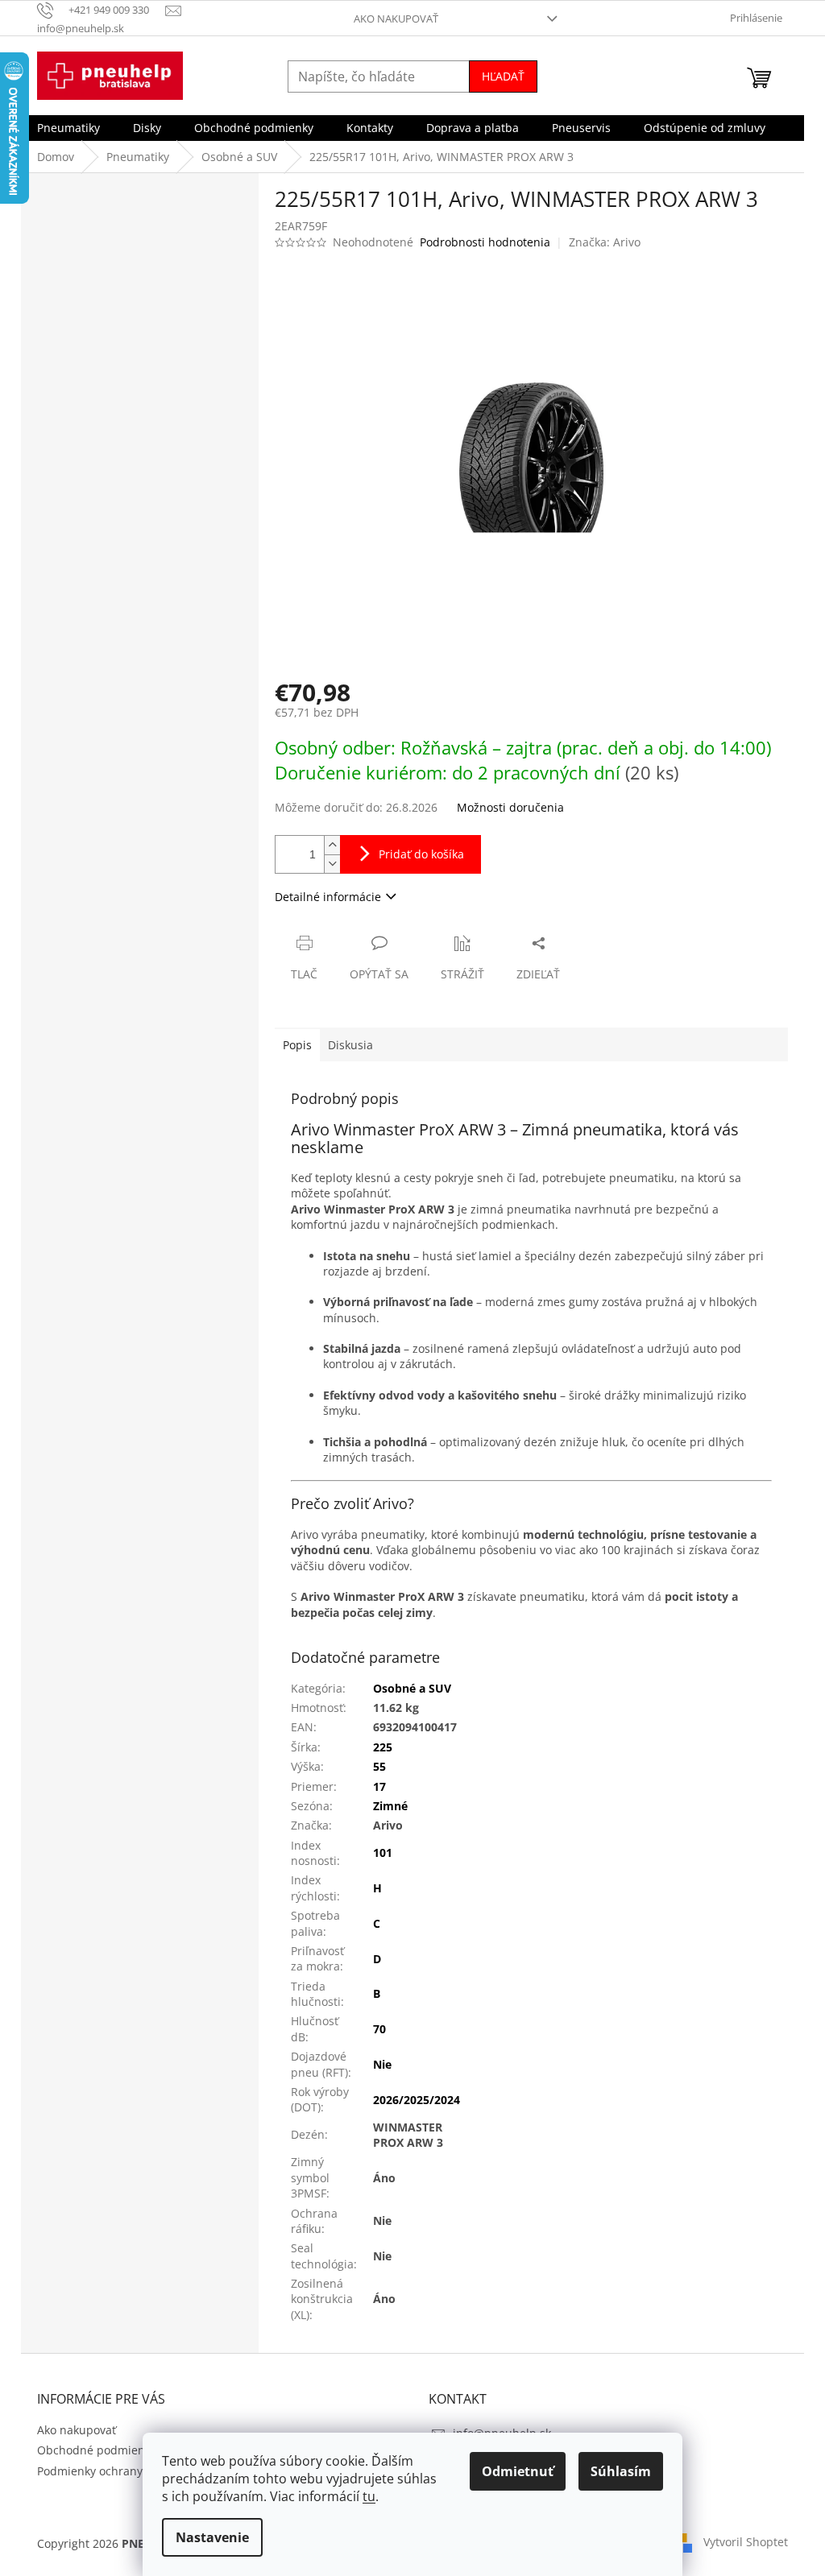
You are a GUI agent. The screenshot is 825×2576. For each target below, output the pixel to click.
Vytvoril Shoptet (746, 2542)
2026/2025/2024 (417, 2100)
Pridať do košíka (421, 854)
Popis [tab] (297, 1045)
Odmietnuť (518, 2471)
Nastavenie (212, 2537)
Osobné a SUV (412, 1688)
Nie (382, 2064)
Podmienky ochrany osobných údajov (137, 2471)
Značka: (605, 242)
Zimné (390, 1806)
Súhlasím (621, 2471)
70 (379, 2029)
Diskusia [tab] (350, 1045)
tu (369, 2496)
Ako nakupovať (396, 19)
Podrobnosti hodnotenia (485, 242)
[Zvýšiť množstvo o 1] (332, 845)
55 (379, 1766)
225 (383, 1747)
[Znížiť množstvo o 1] (332, 864)
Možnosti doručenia (510, 807)
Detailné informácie (328, 897)
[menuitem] (68, 128)
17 (379, 1786)
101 (383, 1852)
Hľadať (503, 76)
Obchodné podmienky (97, 2450)
